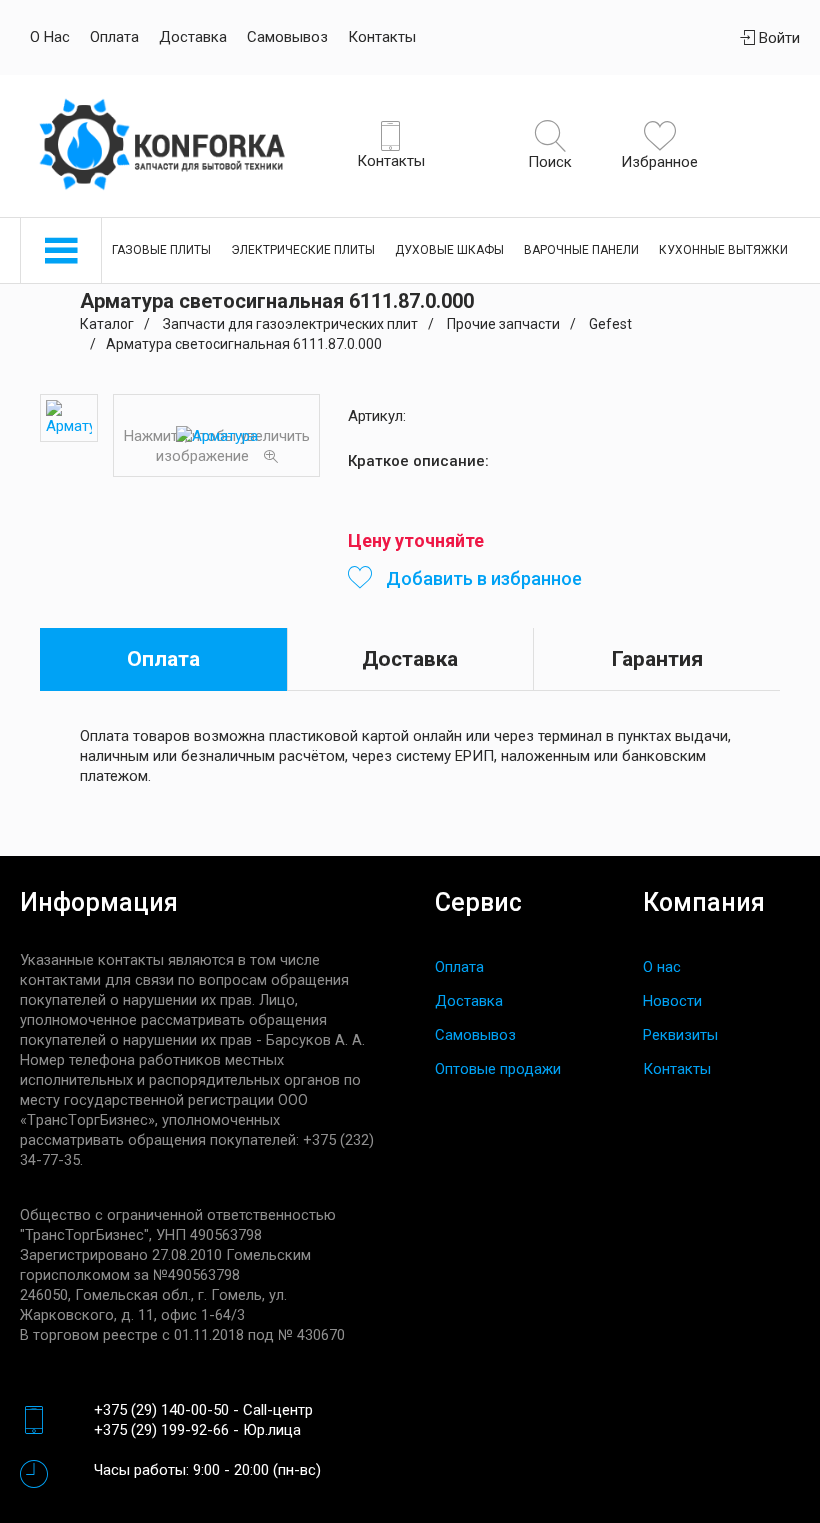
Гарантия (657, 659)
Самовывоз (287, 37)
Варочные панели (581, 250)
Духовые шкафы (449, 250)
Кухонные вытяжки (723, 250)
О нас (50, 37)
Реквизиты (680, 1035)
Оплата (114, 37)
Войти (777, 38)
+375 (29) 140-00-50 (161, 1410)
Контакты (382, 37)
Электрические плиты (303, 250)
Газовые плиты (161, 250)
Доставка (193, 37)
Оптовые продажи (498, 1069)
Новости (672, 1001)
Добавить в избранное (482, 578)
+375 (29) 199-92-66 (161, 1430)
